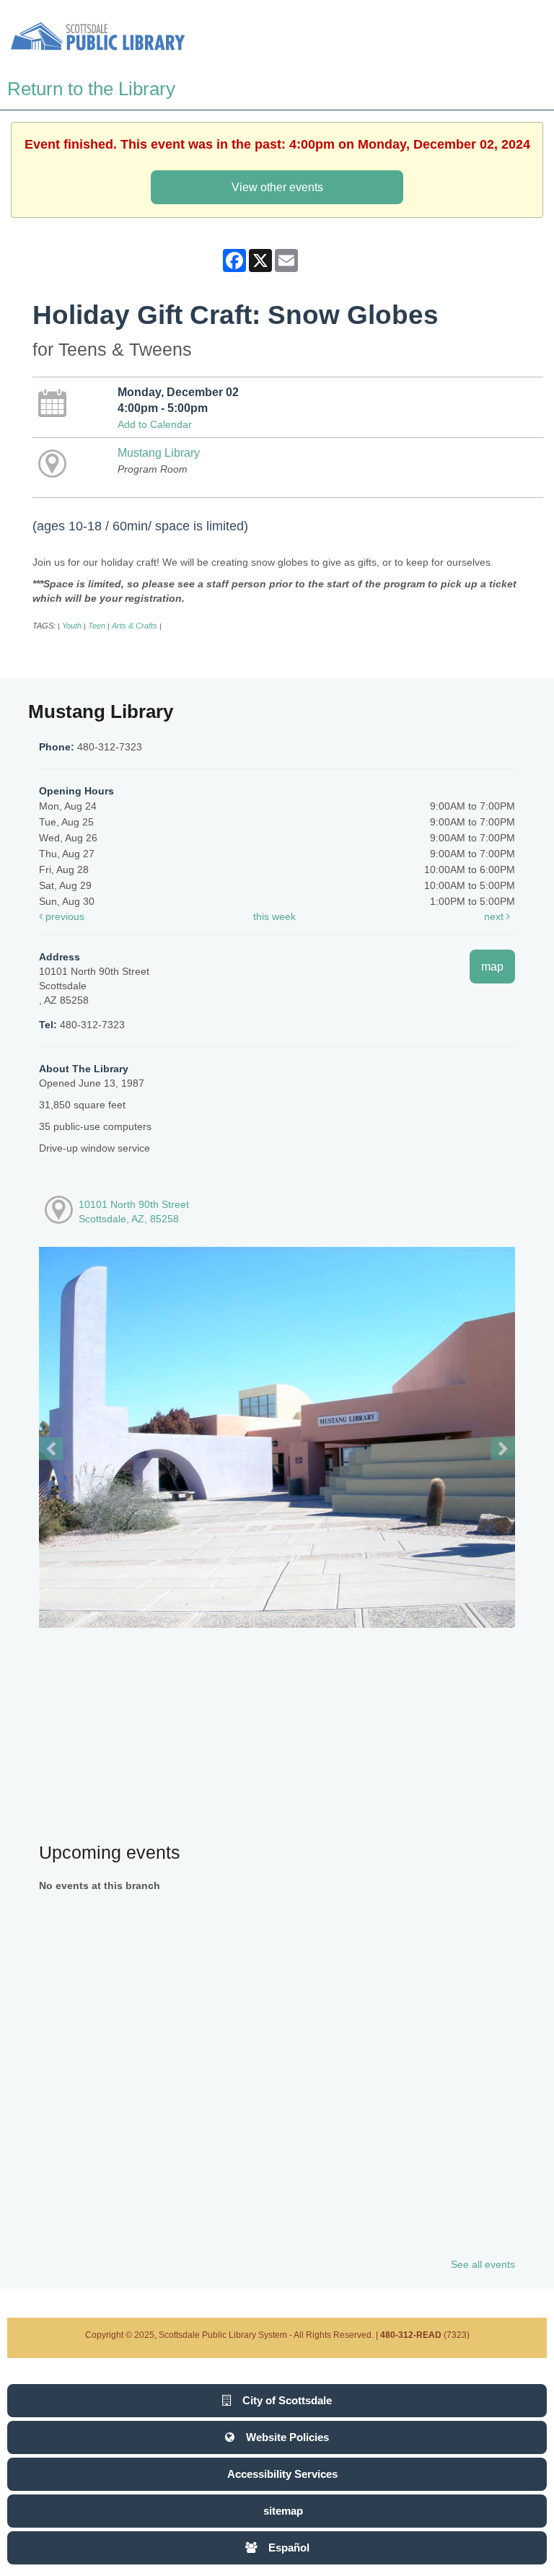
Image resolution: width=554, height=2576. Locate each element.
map (492, 966)
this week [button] (274, 916)
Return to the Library (91, 89)
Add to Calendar (155, 424)
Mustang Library (159, 452)
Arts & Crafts (135, 626)
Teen (97, 626)
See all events (483, 2264)
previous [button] (63, 916)
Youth (72, 626)
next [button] (495, 916)
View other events (277, 187)
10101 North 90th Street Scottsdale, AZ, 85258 (134, 1212)
